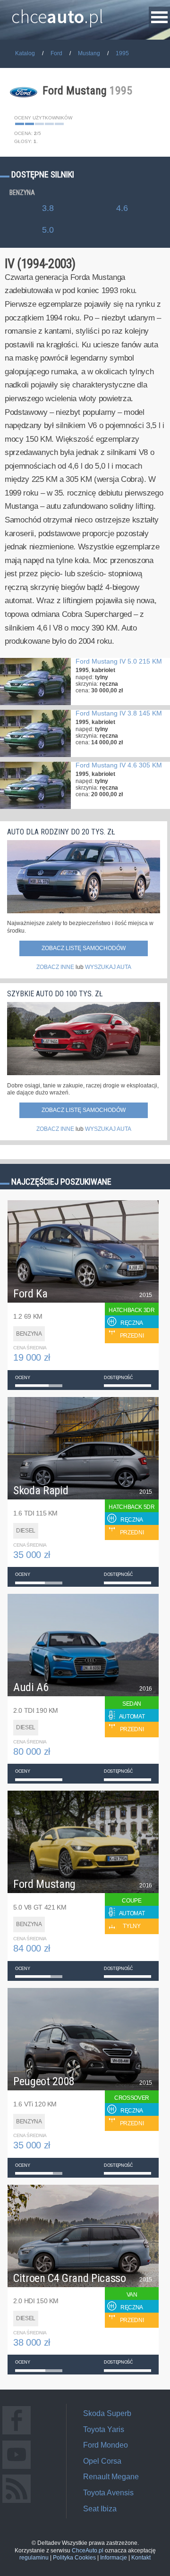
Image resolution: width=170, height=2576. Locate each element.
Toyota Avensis (108, 2493)
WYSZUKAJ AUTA (108, 967)
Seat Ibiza (100, 2509)
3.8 (48, 208)
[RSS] (17, 2503)
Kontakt (141, 2558)
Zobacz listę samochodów (84, 948)
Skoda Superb (107, 2413)
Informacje (114, 2558)
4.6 (122, 208)
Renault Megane (111, 2477)
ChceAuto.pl (88, 2551)
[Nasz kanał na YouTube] (17, 2469)
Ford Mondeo (106, 2445)
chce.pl (57, 13)
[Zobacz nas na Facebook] (17, 2434)
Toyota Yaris (104, 2429)
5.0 (48, 230)
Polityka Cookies (74, 2558)
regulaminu (34, 2558)
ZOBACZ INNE (55, 967)
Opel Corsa (102, 2461)
